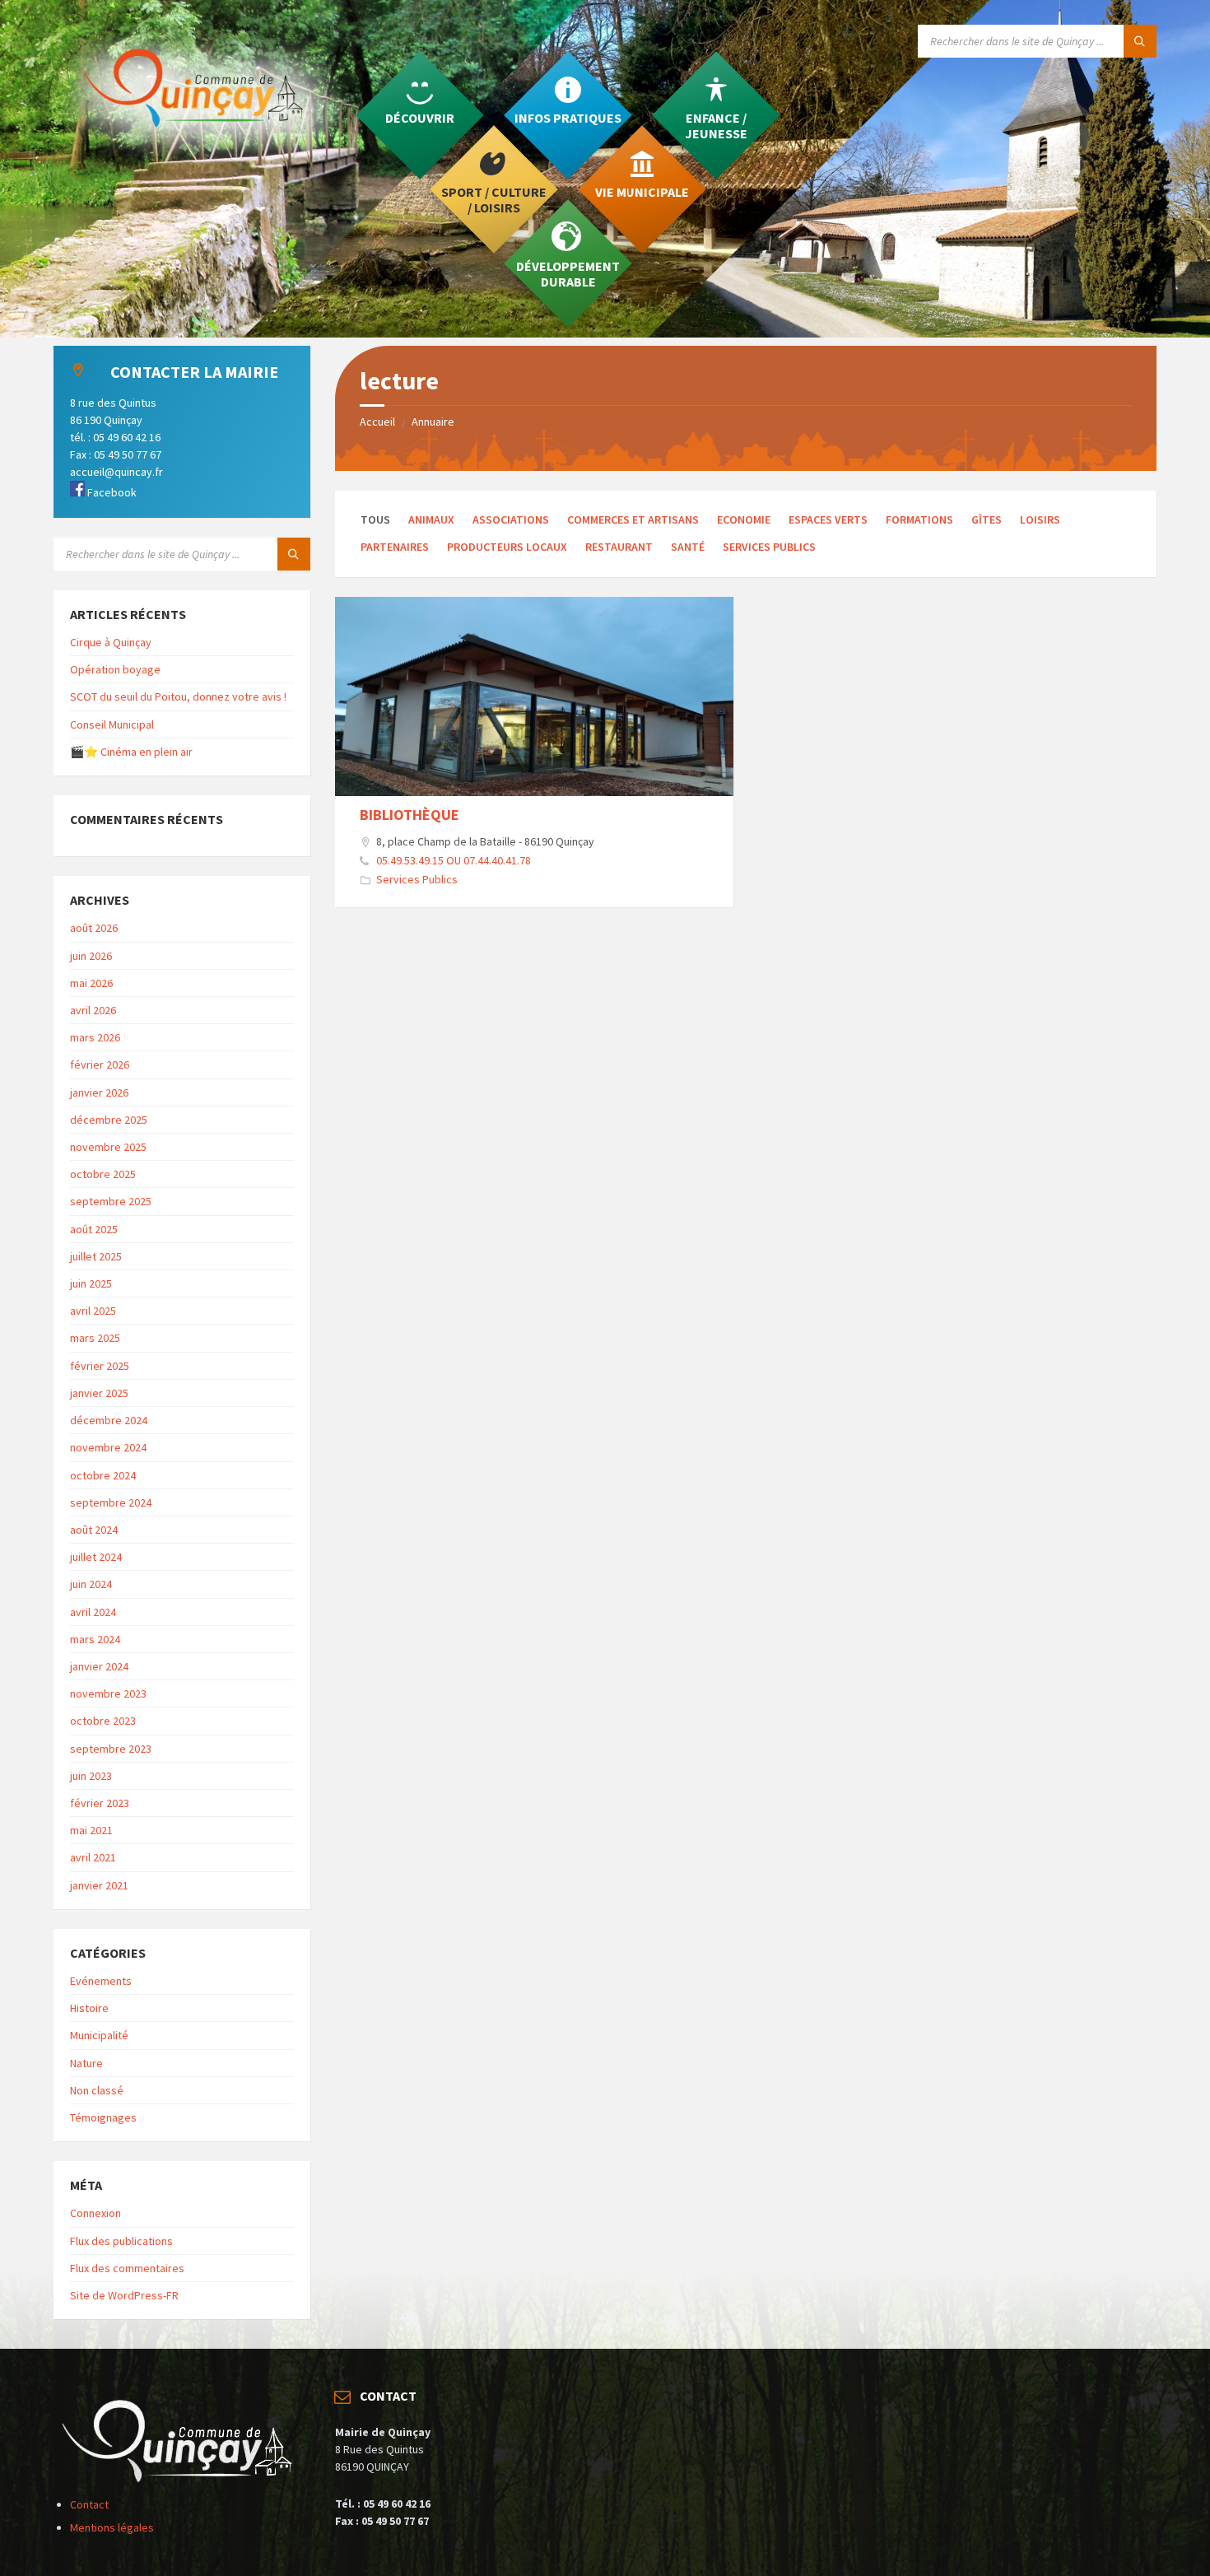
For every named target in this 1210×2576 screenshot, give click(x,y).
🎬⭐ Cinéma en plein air (131, 752)
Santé (688, 547)
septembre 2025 (111, 1201)
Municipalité (99, 2035)
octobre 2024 (103, 1475)
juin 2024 (91, 1584)
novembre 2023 (108, 1693)
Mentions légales (112, 2527)
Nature (86, 2063)
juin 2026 (91, 956)
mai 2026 (91, 983)
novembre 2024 (108, 1447)
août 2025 (94, 1229)
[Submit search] (1140, 41)
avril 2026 (93, 1010)
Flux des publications (121, 2241)
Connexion (95, 2213)
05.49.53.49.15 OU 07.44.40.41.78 (454, 860)
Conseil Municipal (112, 724)
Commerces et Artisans (633, 519)
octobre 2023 (103, 1721)
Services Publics (769, 547)
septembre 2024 (111, 1502)
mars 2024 (95, 1639)
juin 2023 (91, 1776)
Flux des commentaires (127, 2268)
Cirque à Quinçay (111, 642)
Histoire (89, 2008)
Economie (744, 519)
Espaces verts (828, 519)
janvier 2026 (99, 1092)
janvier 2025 (99, 1393)
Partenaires (395, 547)
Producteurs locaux (507, 547)
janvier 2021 (99, 1885)
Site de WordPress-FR (124, 2295)
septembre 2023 (111, 1749)
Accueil (377, 422)
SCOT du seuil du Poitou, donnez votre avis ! (178, 696)
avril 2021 (93, 1857)
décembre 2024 (109, 1420)
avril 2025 (93, 1311)
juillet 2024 (96, 1557)
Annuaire (433, 422)
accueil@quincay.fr (116, 472)
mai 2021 (91, 1830)
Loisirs (1040, 519)
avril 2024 (93, 1612)
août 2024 (94, 1530)
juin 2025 (91, 1283)
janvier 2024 (99, 1666)
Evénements (101, 1981)
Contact (89, 2504)
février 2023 (100, 1803)
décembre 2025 (109, 1120)
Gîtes (987, 519)
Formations (919, 519)
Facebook (111, 492)
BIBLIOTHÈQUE (410, 815)
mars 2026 (95, 1037)
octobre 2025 (103, 1174)
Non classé (97, 2090)
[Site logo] (202, 161)
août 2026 (94, 928)
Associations (511, 519)
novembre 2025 (108, 1147)
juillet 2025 (96, 1256)
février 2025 (100, 1366)
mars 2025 (95, 1338)
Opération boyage (115, 669)
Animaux (431, 519)
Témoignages (103, 2117)
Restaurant (619, 547)
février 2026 (100, 1064)
